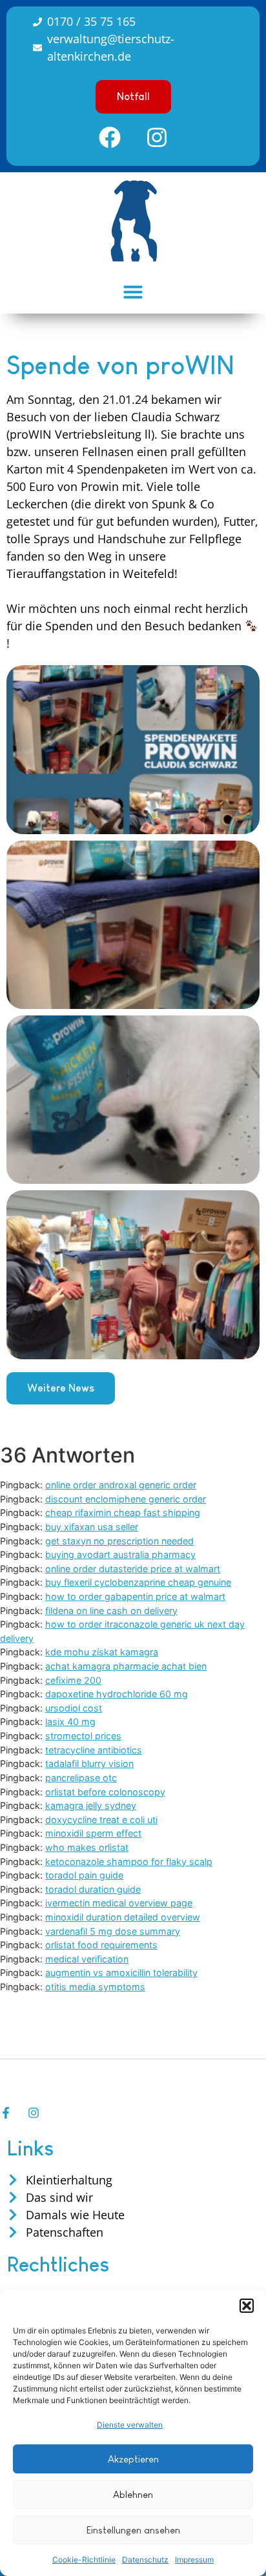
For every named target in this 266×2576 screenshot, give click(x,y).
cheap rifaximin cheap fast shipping (123, 1513)
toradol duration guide (93, 1889)
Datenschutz (145, 2560)
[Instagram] (157, 137)
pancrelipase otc (81, 1778)
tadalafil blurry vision (89, 1763)
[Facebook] (110, 137)
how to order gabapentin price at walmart (135, 1596)
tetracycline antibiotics (94, 1750)
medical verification (87, 1959)
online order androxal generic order (121, 1485)
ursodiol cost (74, 1708)
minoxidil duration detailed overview (123, 1917)
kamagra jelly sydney (91, 1805)
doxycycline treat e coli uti (101, 1820)
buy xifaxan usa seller (92, 1527)
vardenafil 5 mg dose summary (113, 1931)
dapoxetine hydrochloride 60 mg (117, 1694)
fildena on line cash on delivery (111, 1611)
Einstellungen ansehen (133, 2530)
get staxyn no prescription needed (119, 1541)
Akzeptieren (133, 2459)
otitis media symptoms (95, 1987)
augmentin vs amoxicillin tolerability (121, 1972)
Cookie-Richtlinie (84, 2560)
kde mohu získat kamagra (102, 1652)
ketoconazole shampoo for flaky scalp (129, 1862)
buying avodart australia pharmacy (120, 1554)
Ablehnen (133, 2494)
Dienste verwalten (130, 2425)
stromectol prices (83, 1736)
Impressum (194, 2560)
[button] (247, 2306)
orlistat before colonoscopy (105, 1792)
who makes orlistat (87, 1847)
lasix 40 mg (70, 1722)
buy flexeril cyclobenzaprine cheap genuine (138, 1582)
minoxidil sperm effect (93, 1833)
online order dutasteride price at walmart (133, 1569)
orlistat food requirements (101, 1945)
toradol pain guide (84, 1875)
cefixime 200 (73, 1680)
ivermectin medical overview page (119, 1903)
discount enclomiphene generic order (126, 1499)
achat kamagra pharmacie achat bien (126, 1666)
